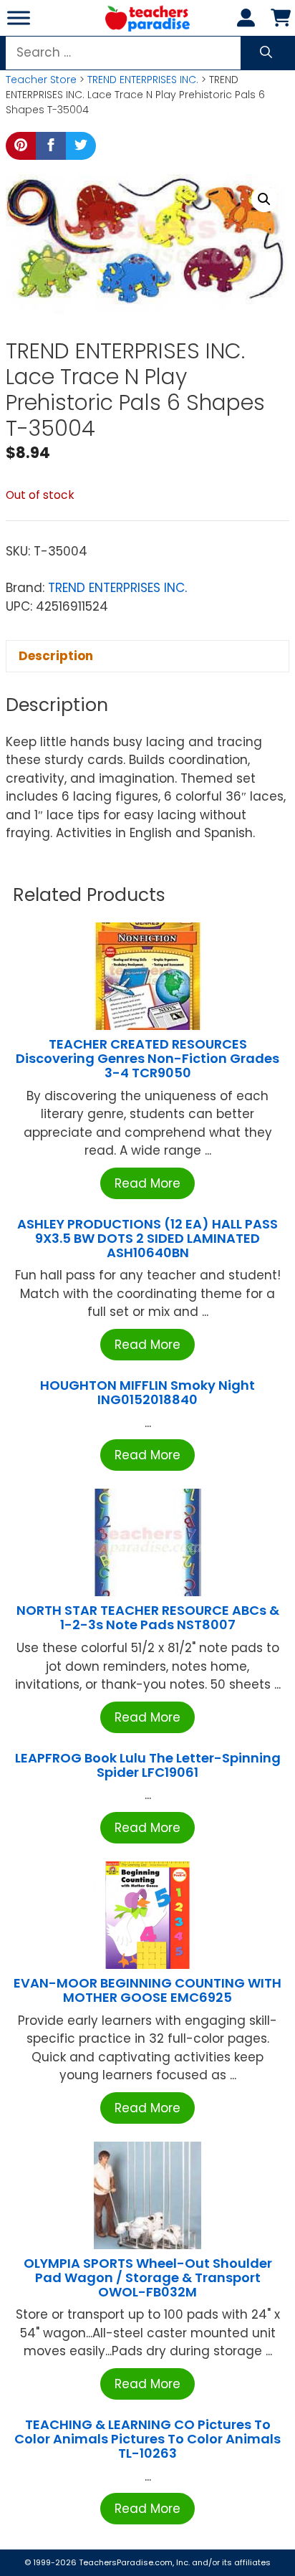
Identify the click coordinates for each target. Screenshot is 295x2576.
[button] (264, 199)
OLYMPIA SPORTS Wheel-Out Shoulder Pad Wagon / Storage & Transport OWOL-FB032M (148, 2277)
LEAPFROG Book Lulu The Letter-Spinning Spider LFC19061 (148, 1765)
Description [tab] (56, 656)
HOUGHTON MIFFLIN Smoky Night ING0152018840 (147, 1392)
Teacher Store (41, 80)
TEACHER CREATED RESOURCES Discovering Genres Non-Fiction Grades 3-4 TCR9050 (147, 1058)
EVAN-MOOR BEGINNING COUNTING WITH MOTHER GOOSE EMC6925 (147, 1990)
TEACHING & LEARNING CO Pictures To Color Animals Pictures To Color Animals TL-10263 (147, 2439)
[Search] (266, 53)
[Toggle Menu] (19, 18)
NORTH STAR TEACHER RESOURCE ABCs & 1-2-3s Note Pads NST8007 (148, 1617)
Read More (147, 1183)
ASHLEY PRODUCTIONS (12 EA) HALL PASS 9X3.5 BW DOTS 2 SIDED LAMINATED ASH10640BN (147, 1238)
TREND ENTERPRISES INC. (143, 80)
